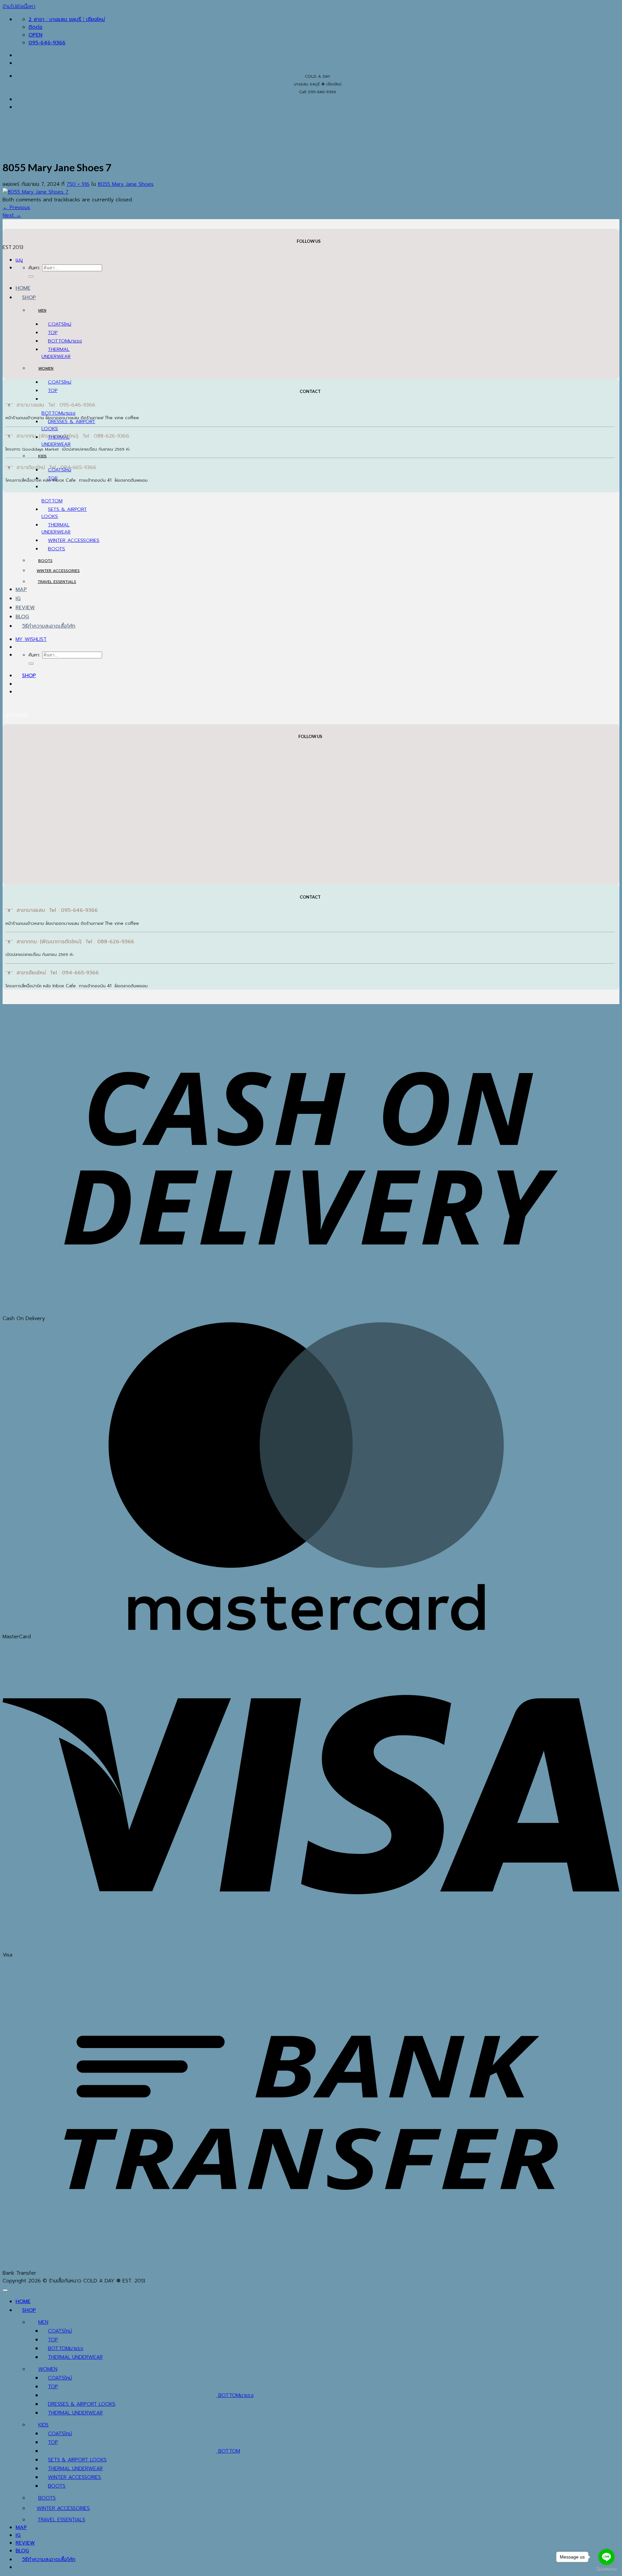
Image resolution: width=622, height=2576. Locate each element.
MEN (42, 310)
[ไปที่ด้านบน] (5, 2290)
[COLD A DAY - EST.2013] (13, 194)
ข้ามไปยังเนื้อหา (19, 6)
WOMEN (46, 368)
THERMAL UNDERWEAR (56, 353)
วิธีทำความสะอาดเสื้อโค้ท (49, 626)
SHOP (29, 297)
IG (18, 599)
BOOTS (57, 549)
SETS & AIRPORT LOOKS (77, 2460)
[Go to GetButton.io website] (606, 2569)
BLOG (22, 617)
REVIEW (25, 608)
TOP (53, 332)
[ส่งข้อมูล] (31, 276)
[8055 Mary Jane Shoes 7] (35, 192)
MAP (21, 589)
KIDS (42, 456)
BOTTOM (58, 341)
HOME (23, 288)
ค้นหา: (34, 268)
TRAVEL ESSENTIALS (57, 582)
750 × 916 (78, 184)
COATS (56, 324)
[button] (19, 260)
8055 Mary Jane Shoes (126, 184)
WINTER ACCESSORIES (74, 540)
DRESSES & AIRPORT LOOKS (82, 2404)
